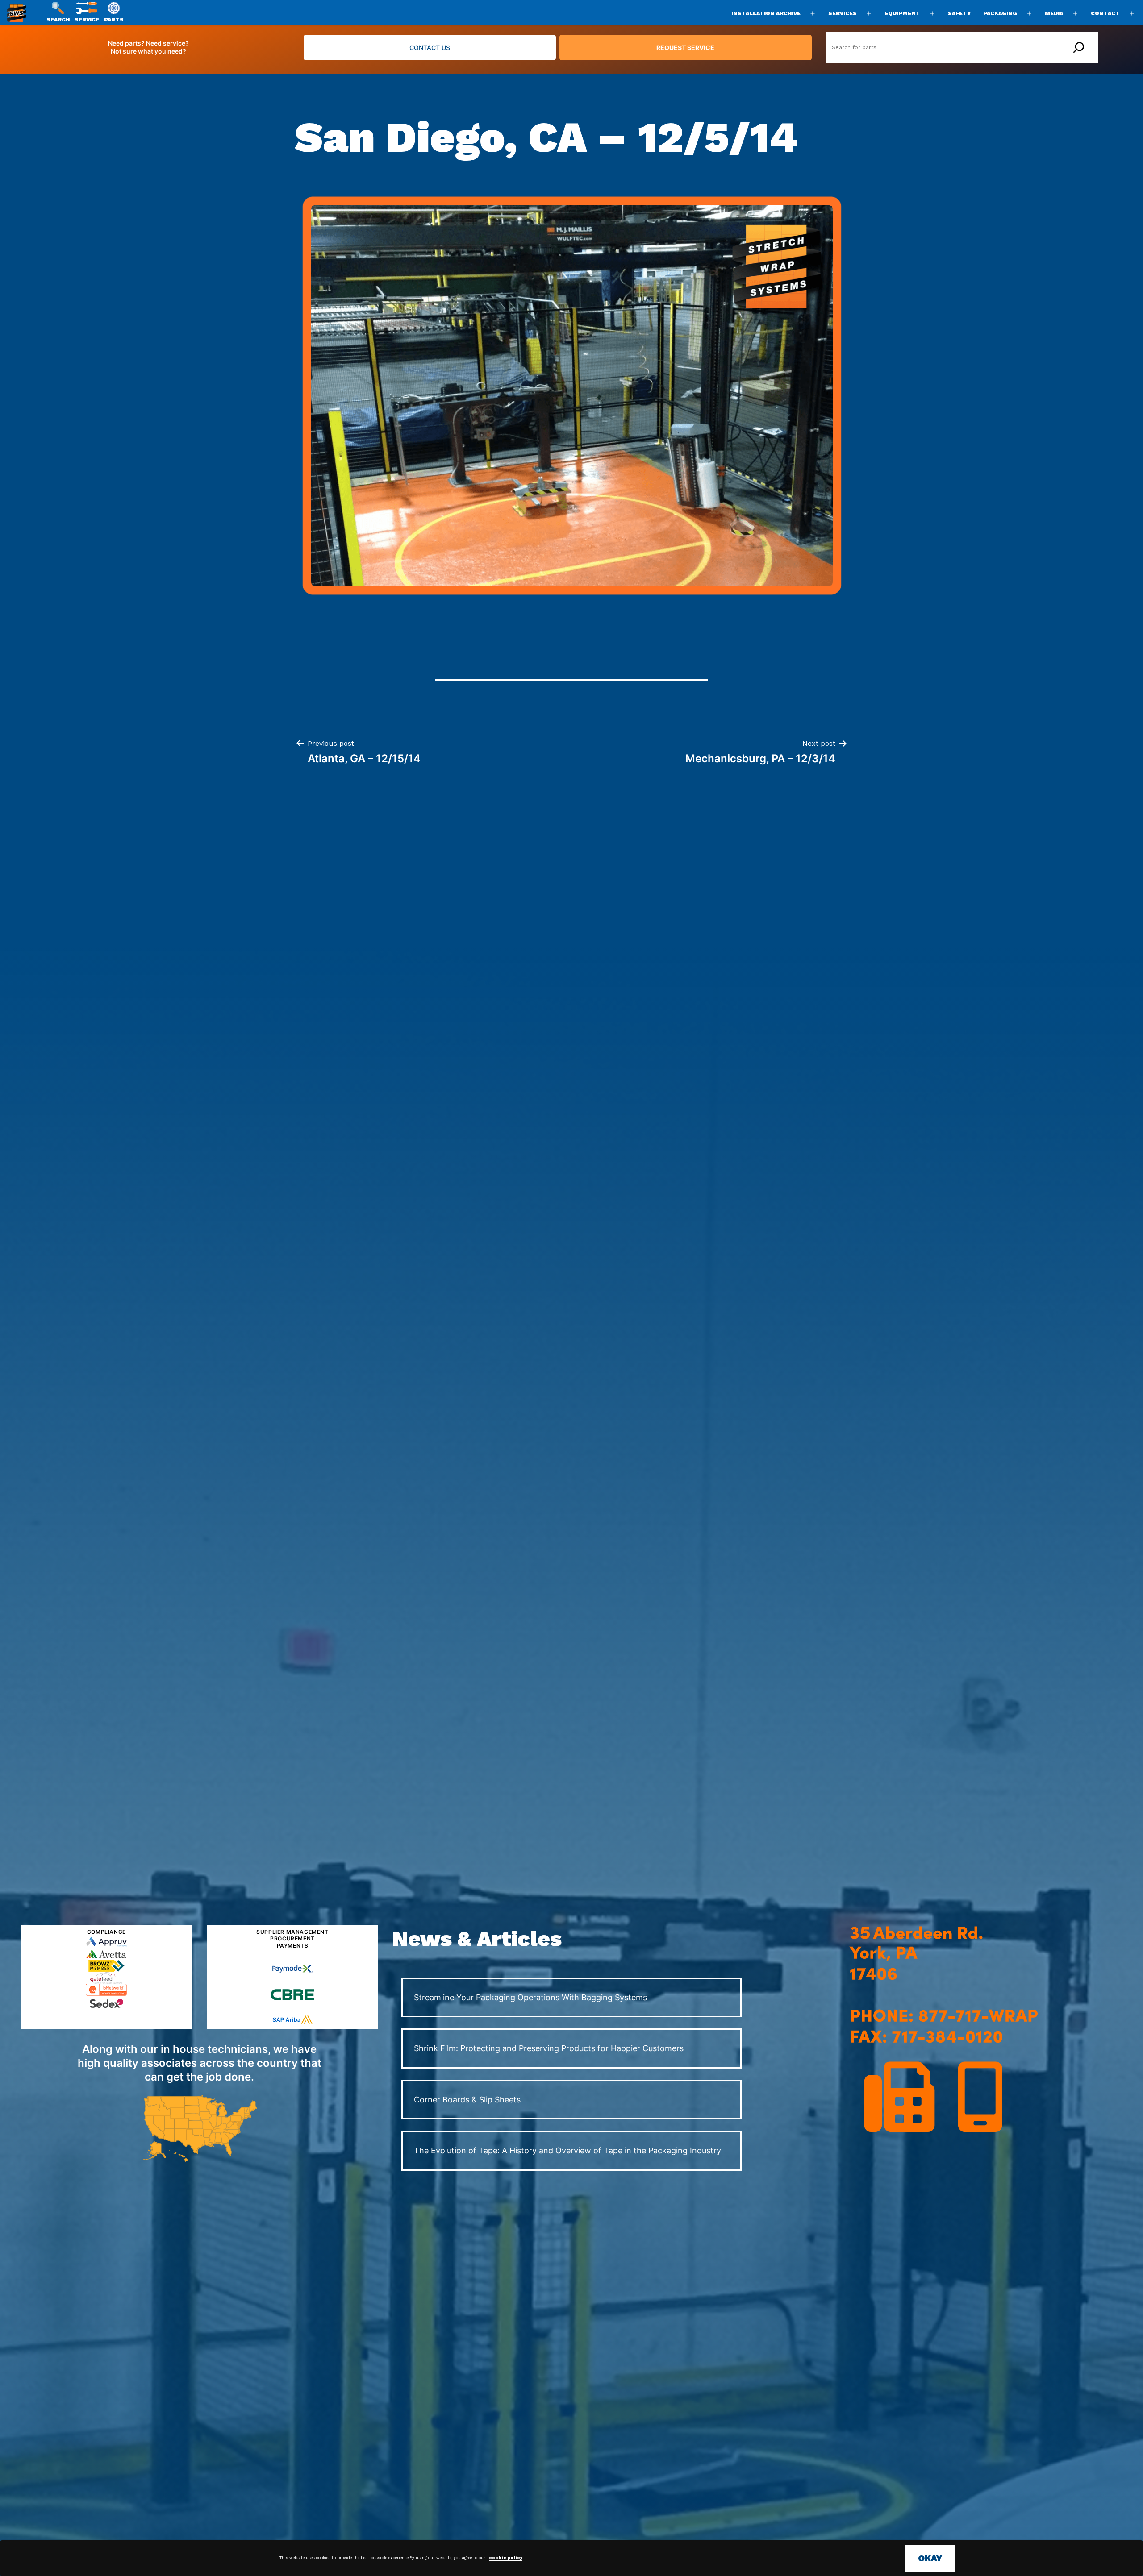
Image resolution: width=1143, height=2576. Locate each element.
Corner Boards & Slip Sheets (467, 2100)
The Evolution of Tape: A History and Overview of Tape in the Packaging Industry (567, 2150)
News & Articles (477, 1939)
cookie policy (506, 2558)
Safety (959, 13)
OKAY (930, 2558)
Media (1054, 13)
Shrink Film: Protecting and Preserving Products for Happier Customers (549, 2048)
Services (843, 13)
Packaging (1000, 13)
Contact (1105, 13)
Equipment (902, 13)
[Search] (1079, 47)
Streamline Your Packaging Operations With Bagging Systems (530, 1997)
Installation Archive (766, 13)
